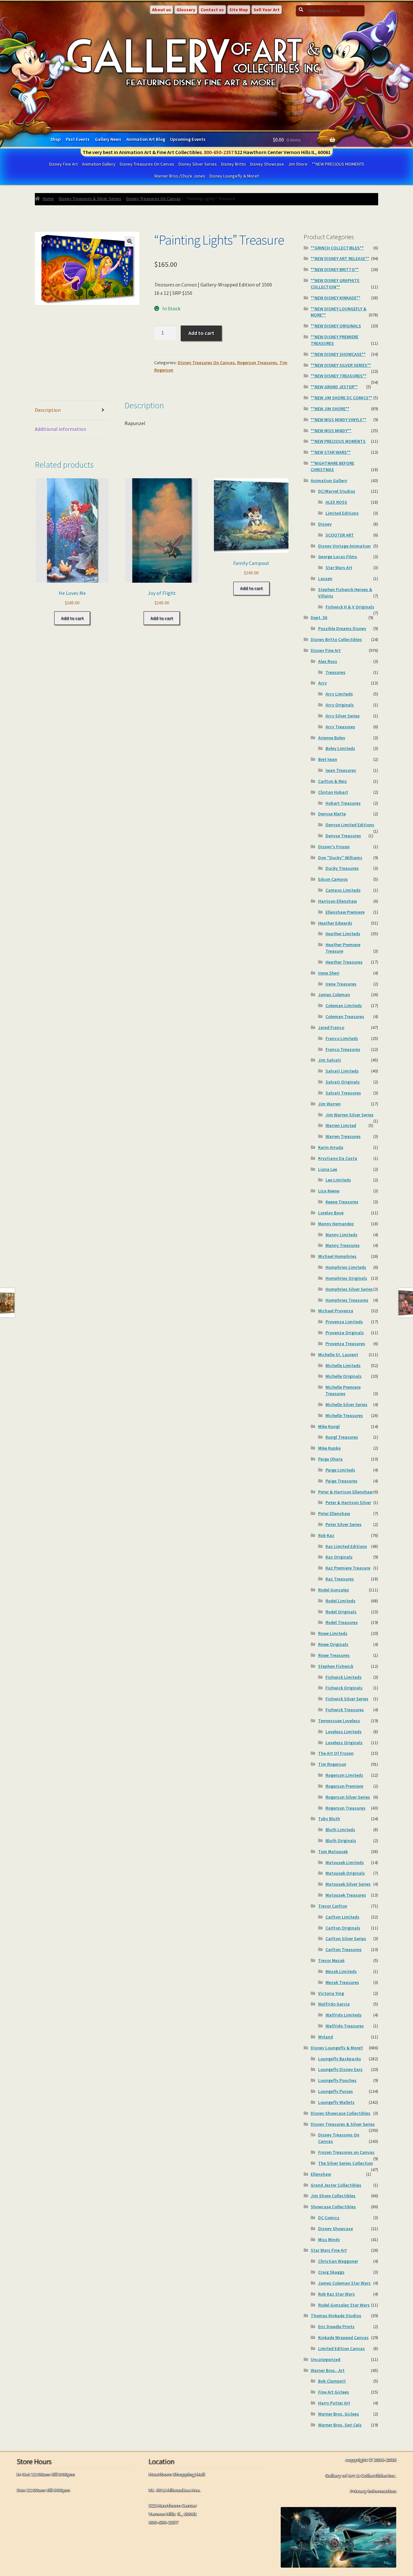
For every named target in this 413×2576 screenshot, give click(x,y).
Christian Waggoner (338, 2261)
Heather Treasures (344, 962)
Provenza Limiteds (344, 1322)
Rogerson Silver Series (348, 1797)
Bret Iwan (328, 759)
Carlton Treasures (344, 1949)
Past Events (78, 139)
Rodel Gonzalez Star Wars (344, 2305)
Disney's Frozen (334, 847)
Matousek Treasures (346, 1895)
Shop (55, 139)
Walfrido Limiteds (344, 2015)
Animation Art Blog (146, 139)
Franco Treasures (343, 1049)
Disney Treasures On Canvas (147, 164)
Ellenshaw (321, 2174)
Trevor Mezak (331, 1960)
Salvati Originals (343, 1082)
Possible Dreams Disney (342, 628)
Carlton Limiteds (342, 1917)
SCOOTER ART (340, 535)
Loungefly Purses (336, 2091)
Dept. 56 (319, 617)
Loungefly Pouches (337, 2080)
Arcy (322, 683)
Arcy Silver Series (343, 716)
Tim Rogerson (332, 1764)
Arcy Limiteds (339, 694)
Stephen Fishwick (336, 1666)
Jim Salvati (330, 1060)
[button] (130, 241)
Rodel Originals (341, 1612)
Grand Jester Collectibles (336, 2185)
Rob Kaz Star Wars (337, 2294)
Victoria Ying (331, 1993)
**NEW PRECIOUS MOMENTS (338, 164)
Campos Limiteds (343, 890)
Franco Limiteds (342, 1038)
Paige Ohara (330, 1459)
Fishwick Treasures (345, 1710)
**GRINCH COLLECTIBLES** (337, 248)
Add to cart (201, 333)
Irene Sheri (329, 973)
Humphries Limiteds (346, 1267)
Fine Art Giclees (334, 2392)
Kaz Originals (339, 1557)
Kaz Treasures (340, 1579)
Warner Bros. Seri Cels (340, 2425)
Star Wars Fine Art (329, 2250)
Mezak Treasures (342, 1982)
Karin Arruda (331, 1147)
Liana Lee (328, 1169)
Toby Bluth (329, 1819)
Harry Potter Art (334, 2403)
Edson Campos (333, 879)
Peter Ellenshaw (334, 1513)
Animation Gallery (99, 164)
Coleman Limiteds (344, 1006)
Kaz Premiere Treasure (348, 1568)
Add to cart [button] (72, 618)
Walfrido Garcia (334, 2004)
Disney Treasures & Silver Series (90, 199)
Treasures (336, 672)
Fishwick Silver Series (347, 1699)
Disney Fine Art (63, 164)
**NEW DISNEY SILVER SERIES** (341, 365)
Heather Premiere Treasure (343, 948)
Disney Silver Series (198, 164)
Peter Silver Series (344, 1524)
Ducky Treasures (342, 868)
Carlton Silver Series (346, 1939)
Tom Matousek (333, 1852)
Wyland (326, 2037)
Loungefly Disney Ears (340, 2069)
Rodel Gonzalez (334, 1590)
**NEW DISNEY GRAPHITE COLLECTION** (335, 284)
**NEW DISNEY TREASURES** (339, 376)
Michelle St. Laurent (338, 1355)
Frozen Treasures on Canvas (346, 2152)
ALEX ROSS (336, 502)
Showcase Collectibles (333, 2207)
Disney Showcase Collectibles (341, 2113)
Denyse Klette (332, 814)
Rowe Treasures (334, 1655)
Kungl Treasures (342, 1437)
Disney (325, 524)
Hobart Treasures (343, 803)
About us (161, 10)
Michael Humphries (337, 1256)
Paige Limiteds (340, 1470)
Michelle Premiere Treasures (343, 1390)
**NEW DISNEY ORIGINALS (336, 326)
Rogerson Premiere (344, 1786)
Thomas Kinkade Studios (336, 2316)
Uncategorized (326, 2359)
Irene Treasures (341, 984)
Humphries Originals (346, 1278)
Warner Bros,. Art (328, 2370)
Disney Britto (233, 164)
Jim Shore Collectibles (333, 2196)
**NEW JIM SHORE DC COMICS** (342, 398)
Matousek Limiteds (345, 1862)
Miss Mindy (329, 2240)
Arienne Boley (332, 738)
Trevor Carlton (333, 1906)
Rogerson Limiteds (344, 1775)
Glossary (186, 10)
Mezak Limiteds (341, 1971)
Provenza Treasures (345, 1344)
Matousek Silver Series (348, 1884)
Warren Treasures (343, 1136)
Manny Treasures (343, 1245)
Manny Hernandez (336, 1224)
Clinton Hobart (333, 792)
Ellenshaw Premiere (345, 912)
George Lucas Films (338, 557)
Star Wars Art (339, 568)
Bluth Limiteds (340, 1830)
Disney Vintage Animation (344, 546)
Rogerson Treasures (257, 363)
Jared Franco (331, 1027)
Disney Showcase (267, 164)
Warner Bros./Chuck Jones (180, 176)
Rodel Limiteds (341, 1601)
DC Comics (329, 2218)
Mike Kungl (329, 1426)
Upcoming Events (188, 139)
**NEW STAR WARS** (331, 452)
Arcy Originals (340, 705)
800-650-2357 (219, 152)
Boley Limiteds (340, 748)
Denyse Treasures (343, 836)
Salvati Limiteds (342, 1071)
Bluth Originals (341, 1841)
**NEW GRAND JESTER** (334, 387)
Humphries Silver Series (349, 1289)
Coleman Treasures (345, 1016)
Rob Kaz (326, 1535)
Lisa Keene (329, 1191)
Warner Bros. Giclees (339, 2414)
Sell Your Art (267, 10)
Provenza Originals (345, 1333)
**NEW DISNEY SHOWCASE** (338, 354)
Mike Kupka (329, 1448)
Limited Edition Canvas (342, 2348)
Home (48, 199)
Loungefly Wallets (336, 2102)
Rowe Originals (333, 1644)
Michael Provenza (336, 1311)
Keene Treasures (342, 1202)
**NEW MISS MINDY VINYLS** (338, 420)
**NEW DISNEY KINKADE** (336, 298)
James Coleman (334, 995)
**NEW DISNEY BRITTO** (335, 269)
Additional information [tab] (60, 429)
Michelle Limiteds (343, 1366)
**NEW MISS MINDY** (331, 431)
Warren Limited (341, 1125)
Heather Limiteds (343, 934)
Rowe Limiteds (333, 1633)
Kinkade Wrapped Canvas (343, 2338)
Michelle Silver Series (347, 1405)
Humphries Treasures (347, 1300)
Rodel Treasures (342, 1622)
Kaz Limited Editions (346, 1546)
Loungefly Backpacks (340, 2059)
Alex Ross (328, 661)
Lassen (325, 578)
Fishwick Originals (344, 1688)
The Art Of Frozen (336, 1753)
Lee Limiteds (338, 1180)
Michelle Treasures (344, 1415)
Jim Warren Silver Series (350, 1115)
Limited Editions (342, 513)
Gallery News (108, 139)
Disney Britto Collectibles (336, 639)
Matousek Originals (345, 1873)
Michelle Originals (344, 1376)
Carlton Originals (343, 1928)
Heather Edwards (335, 923)
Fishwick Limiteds (344, 1677)
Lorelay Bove (331, 1213)
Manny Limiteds (342, 1235)
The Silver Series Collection (346, 2163)
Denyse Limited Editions (350, 825)
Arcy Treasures (340, 727)
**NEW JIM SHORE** (330, 409)
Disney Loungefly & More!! (234, 176)
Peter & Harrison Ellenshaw (345, 1492)
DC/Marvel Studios (337, 491)
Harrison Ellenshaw (337, 901)
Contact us (212, 10)
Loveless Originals (344, 1743)
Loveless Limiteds (344, 1732)
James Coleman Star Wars (344, 2283)
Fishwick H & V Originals (350, 607)
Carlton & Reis (332, 781)
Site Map (239, 10)
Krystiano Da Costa (338, 1158)
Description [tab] (48, 410)
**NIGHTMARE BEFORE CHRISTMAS (332, 466)
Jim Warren (329, 1104)
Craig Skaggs (331, 2272)
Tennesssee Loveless (339, 1721)
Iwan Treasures (341, 770)
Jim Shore (298, 164)
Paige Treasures (342, 1481)
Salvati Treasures (343, 1093)
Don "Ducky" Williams (340, 858)
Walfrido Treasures (345, 2026)
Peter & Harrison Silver (348, 1502)
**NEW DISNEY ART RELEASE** (340, 258)
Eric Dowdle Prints (336, 2327)
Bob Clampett (332, 2381)
